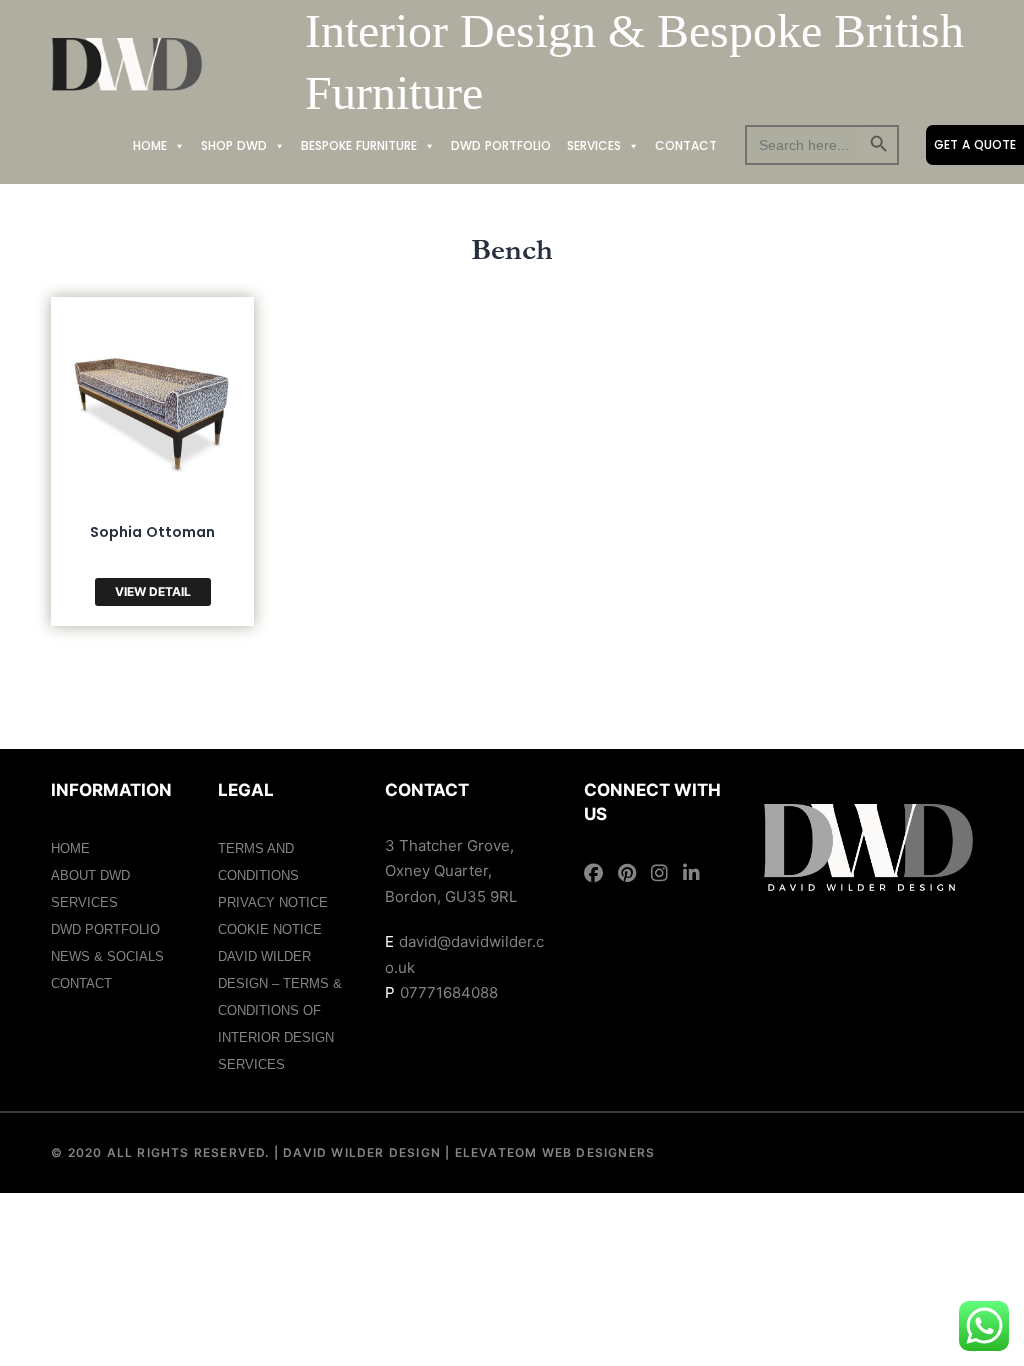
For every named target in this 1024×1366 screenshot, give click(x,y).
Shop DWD (234, 145)
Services (594, 145)
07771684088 (449, 992)
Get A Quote (975, 144)
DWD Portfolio (501, 145)
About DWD (90, 875)
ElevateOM (493, 1152)
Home (150, 145)
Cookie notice (270, 929)
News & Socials (107, 956)
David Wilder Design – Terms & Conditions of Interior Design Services (280, 1010)
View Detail (153, 591)
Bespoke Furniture (359, 145)
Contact (686, 145)
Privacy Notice (273, 902)
